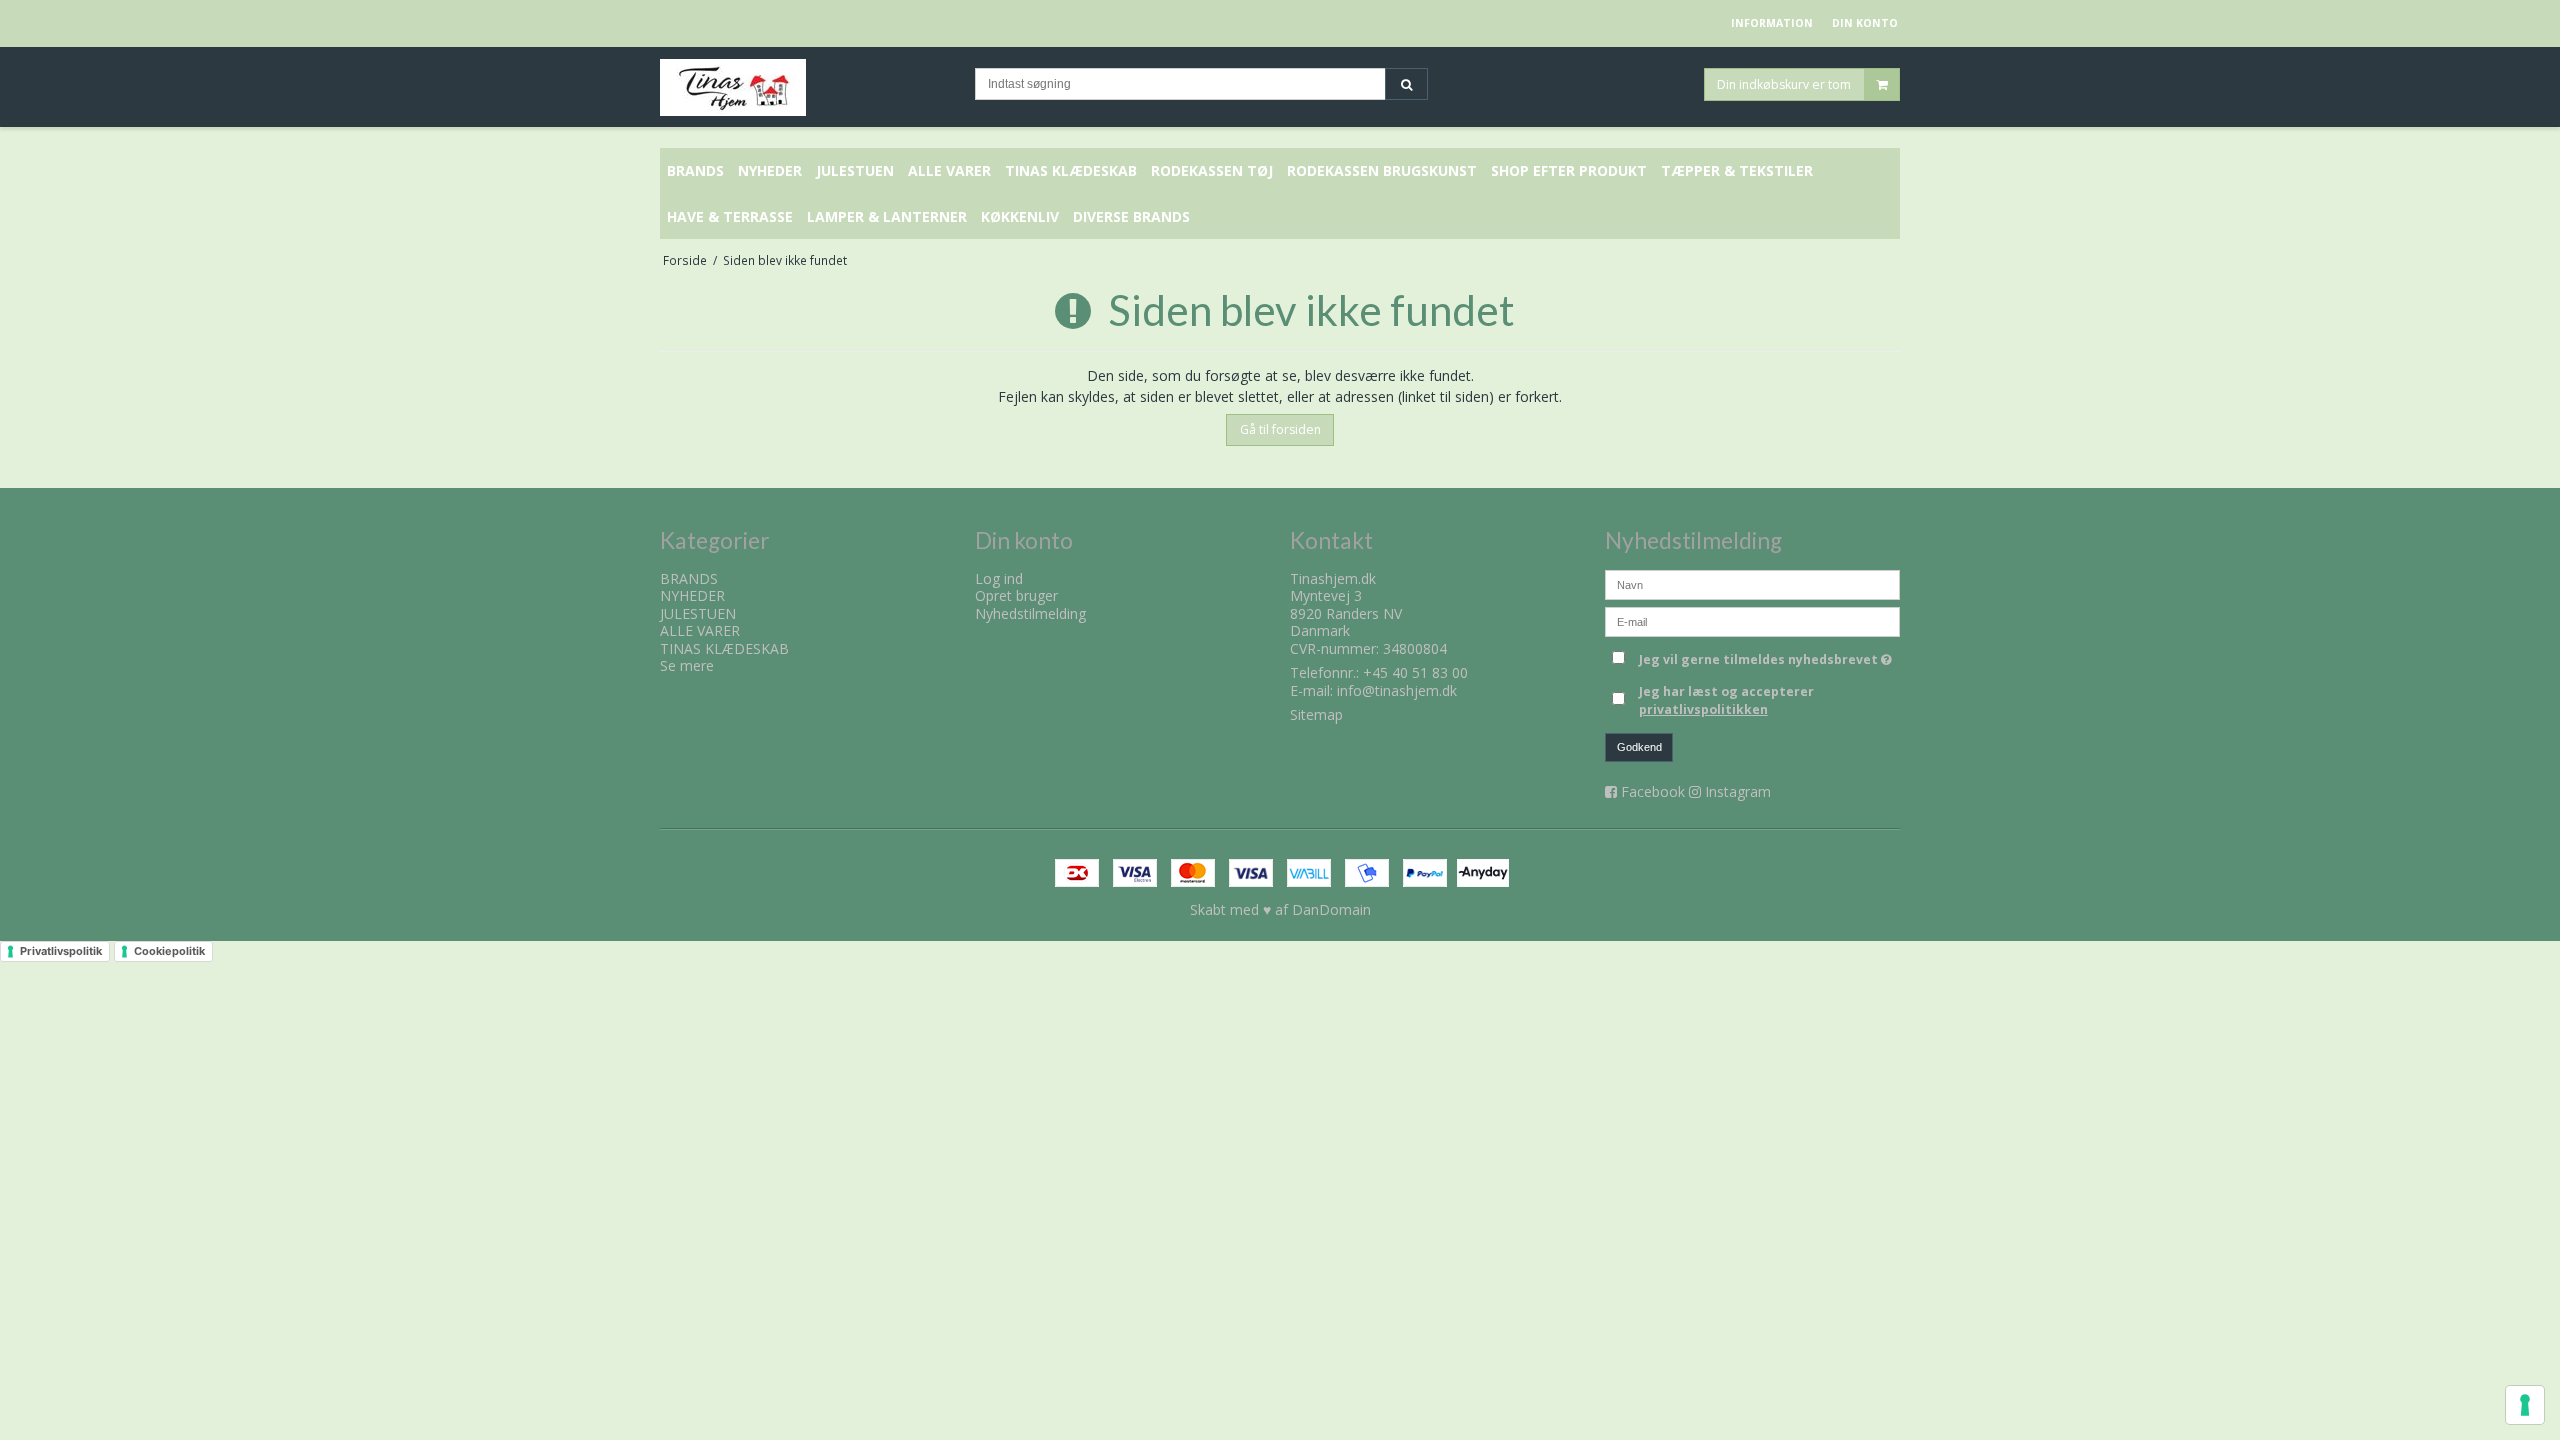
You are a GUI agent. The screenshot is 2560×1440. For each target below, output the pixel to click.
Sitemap (1316, 714)
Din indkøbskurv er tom (1784, 83)
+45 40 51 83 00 (1415, 672)
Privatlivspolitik (61, 951)
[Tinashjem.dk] (807, 87)
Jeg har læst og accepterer (1726, 700)
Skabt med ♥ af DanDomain (1280, 909)
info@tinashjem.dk (1397, 690)
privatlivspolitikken (1703, 709)
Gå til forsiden (1280, 429)
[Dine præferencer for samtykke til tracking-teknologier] (2525, 1405)
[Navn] (1752, 582)
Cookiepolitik (169, 951)
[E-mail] (1752, 619)
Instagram (1738, 791)
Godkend (1639, 747)
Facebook (1653, 791)
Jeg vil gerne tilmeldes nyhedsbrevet (1769, 656)
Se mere (687, 665)
